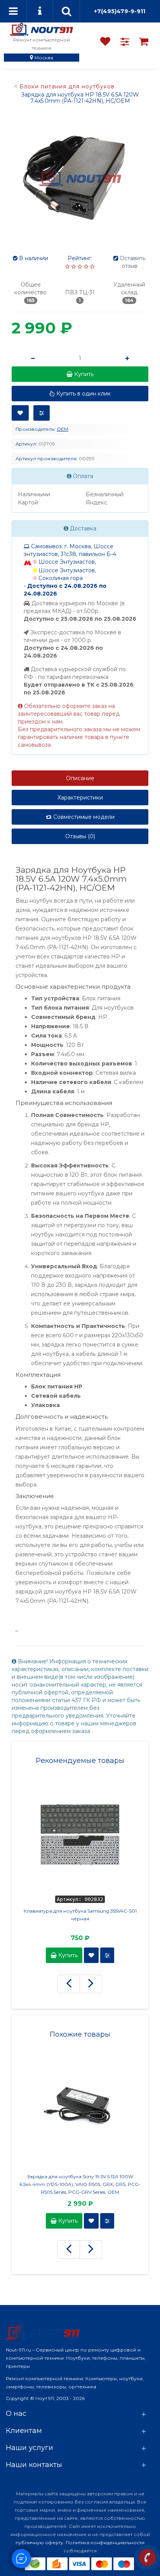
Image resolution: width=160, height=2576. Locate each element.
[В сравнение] (42, 413)
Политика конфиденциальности (105, 2542)
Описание (80, 778)
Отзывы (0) (80, 836)
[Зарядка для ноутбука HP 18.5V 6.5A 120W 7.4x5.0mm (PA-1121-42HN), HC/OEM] (80, 178)
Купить (67, 1955)
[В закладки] (20, 413)
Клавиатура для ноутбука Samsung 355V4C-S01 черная (80, 1915)
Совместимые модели (83, 817)
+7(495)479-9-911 (120, 11)
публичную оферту (39, 2542)
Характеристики (80, 798)
